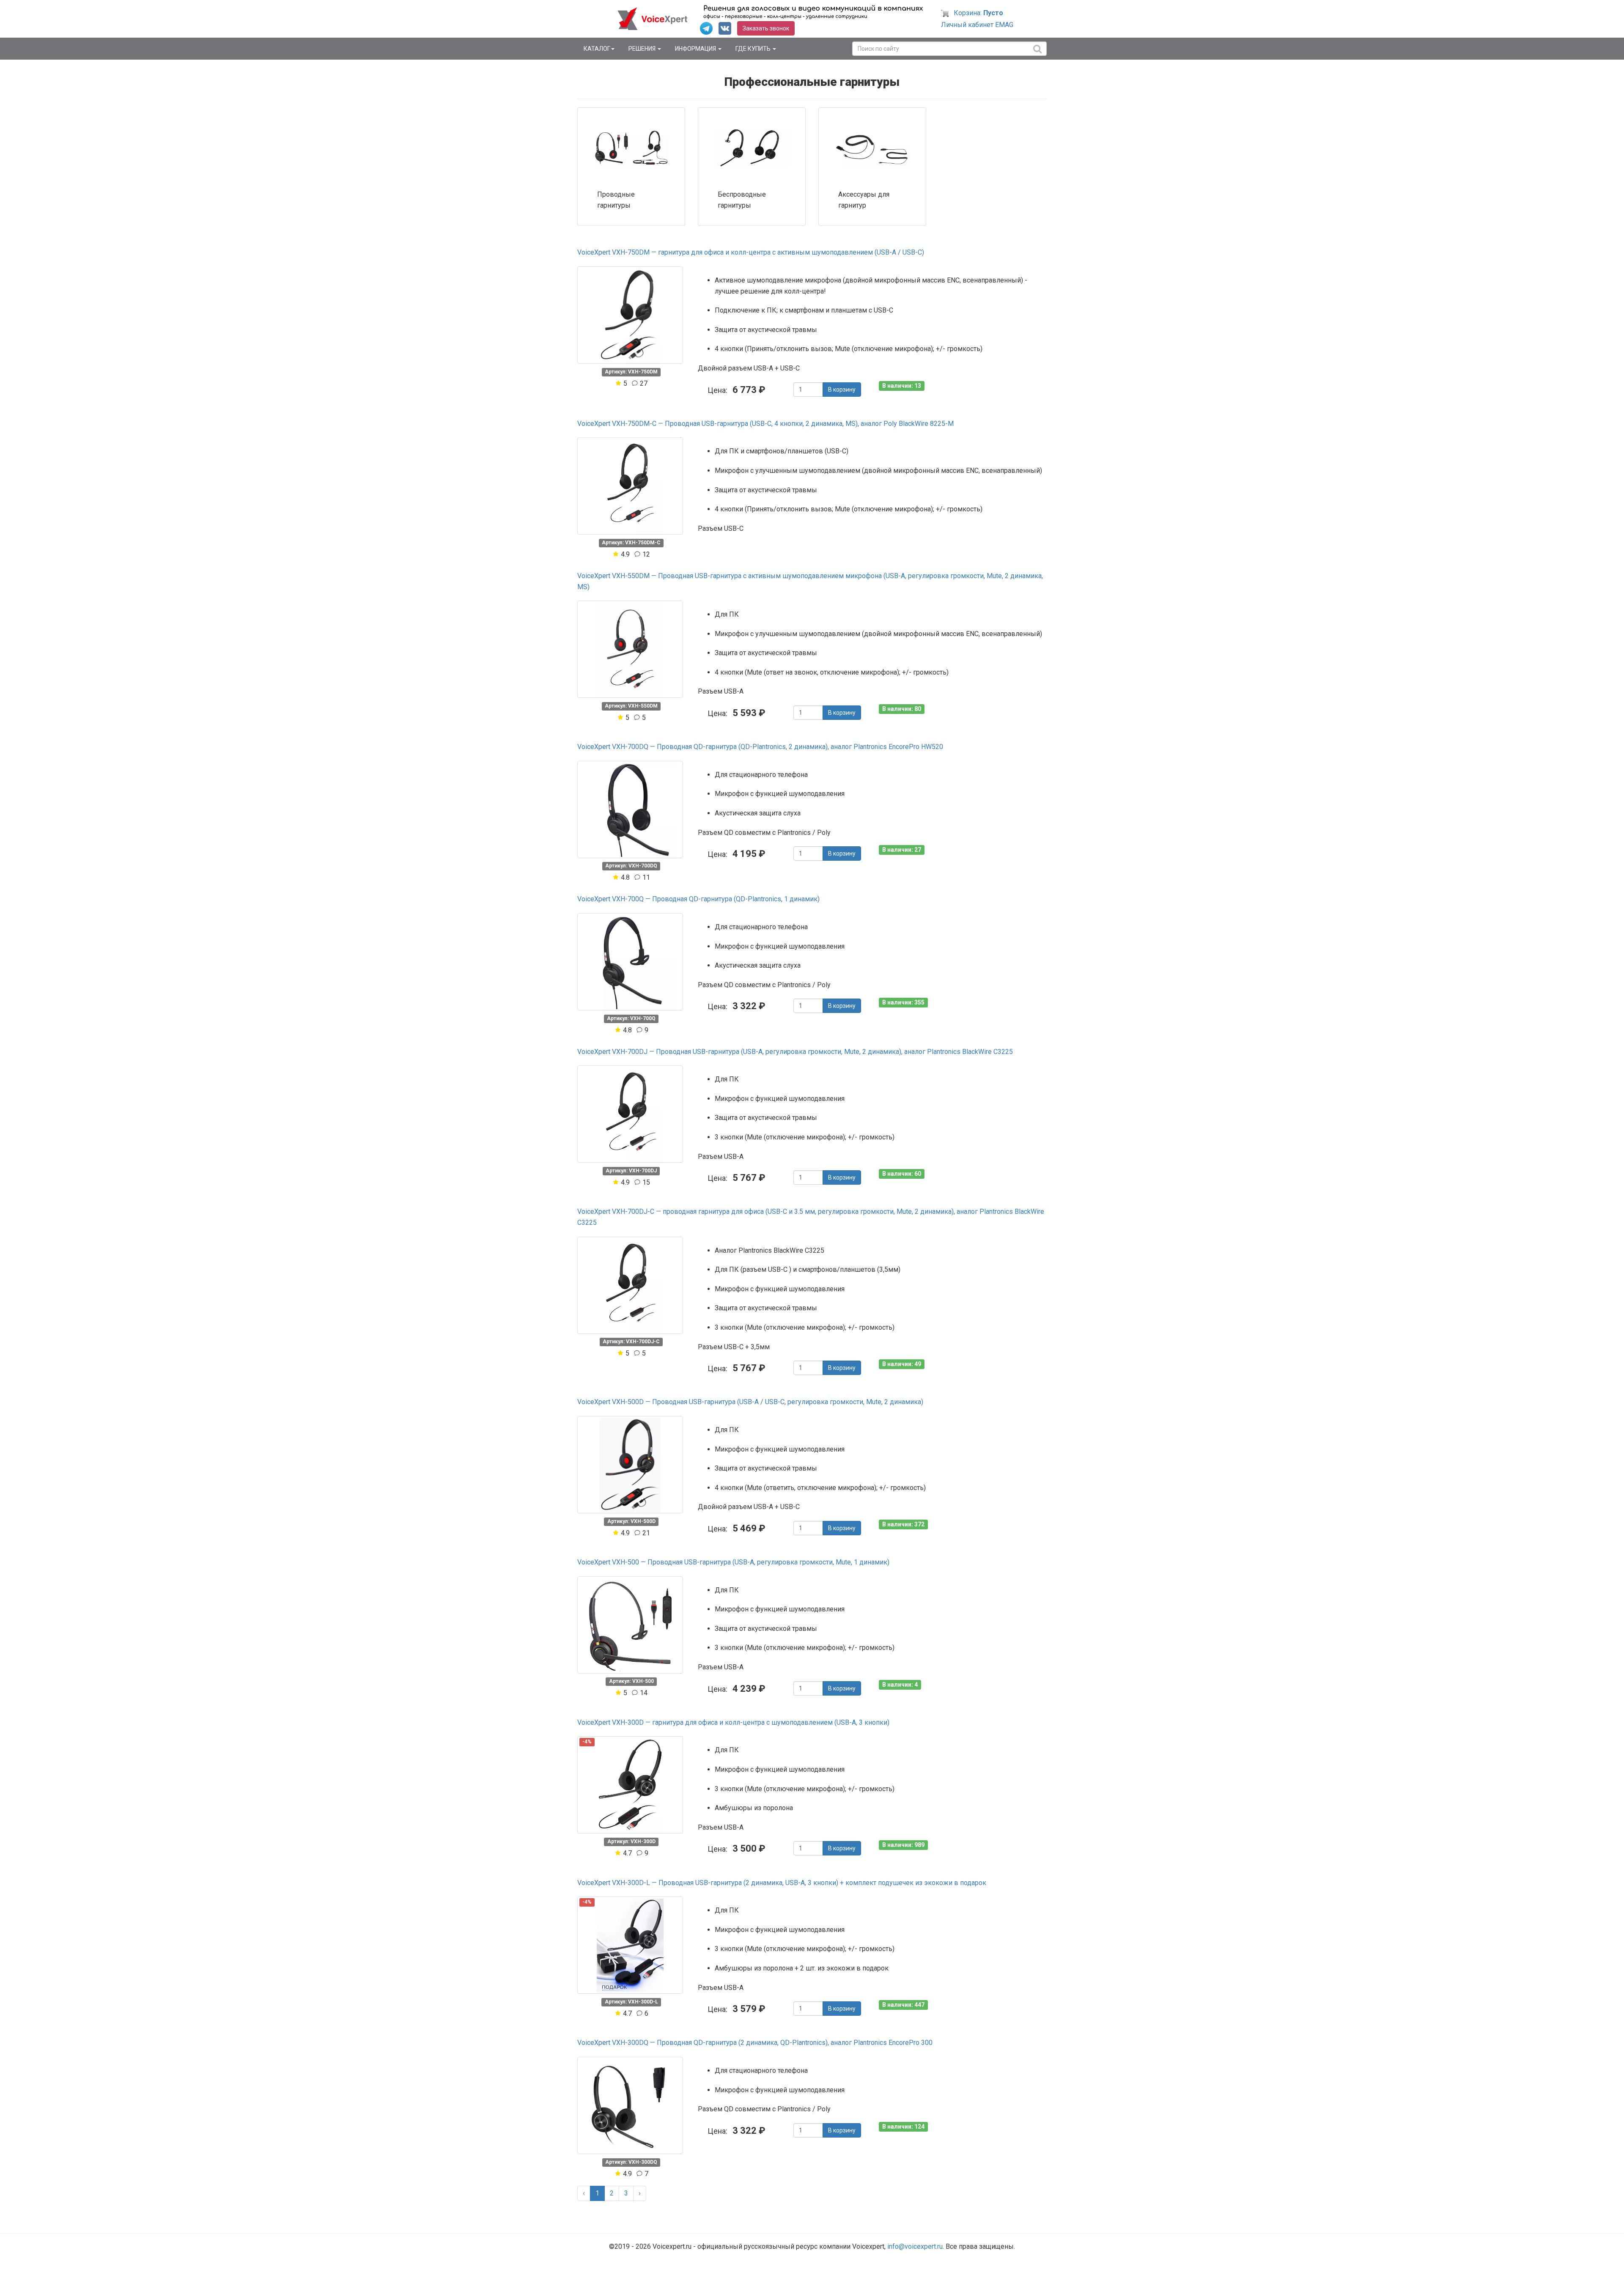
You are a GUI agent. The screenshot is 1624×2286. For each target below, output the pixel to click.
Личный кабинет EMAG (977, 25)
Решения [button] (643, 49)
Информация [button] (696, 49)
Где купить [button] (754, 49)
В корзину (842, 390)
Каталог (597, 49)
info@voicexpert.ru (915, 2246)
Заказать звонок (766, 28)
